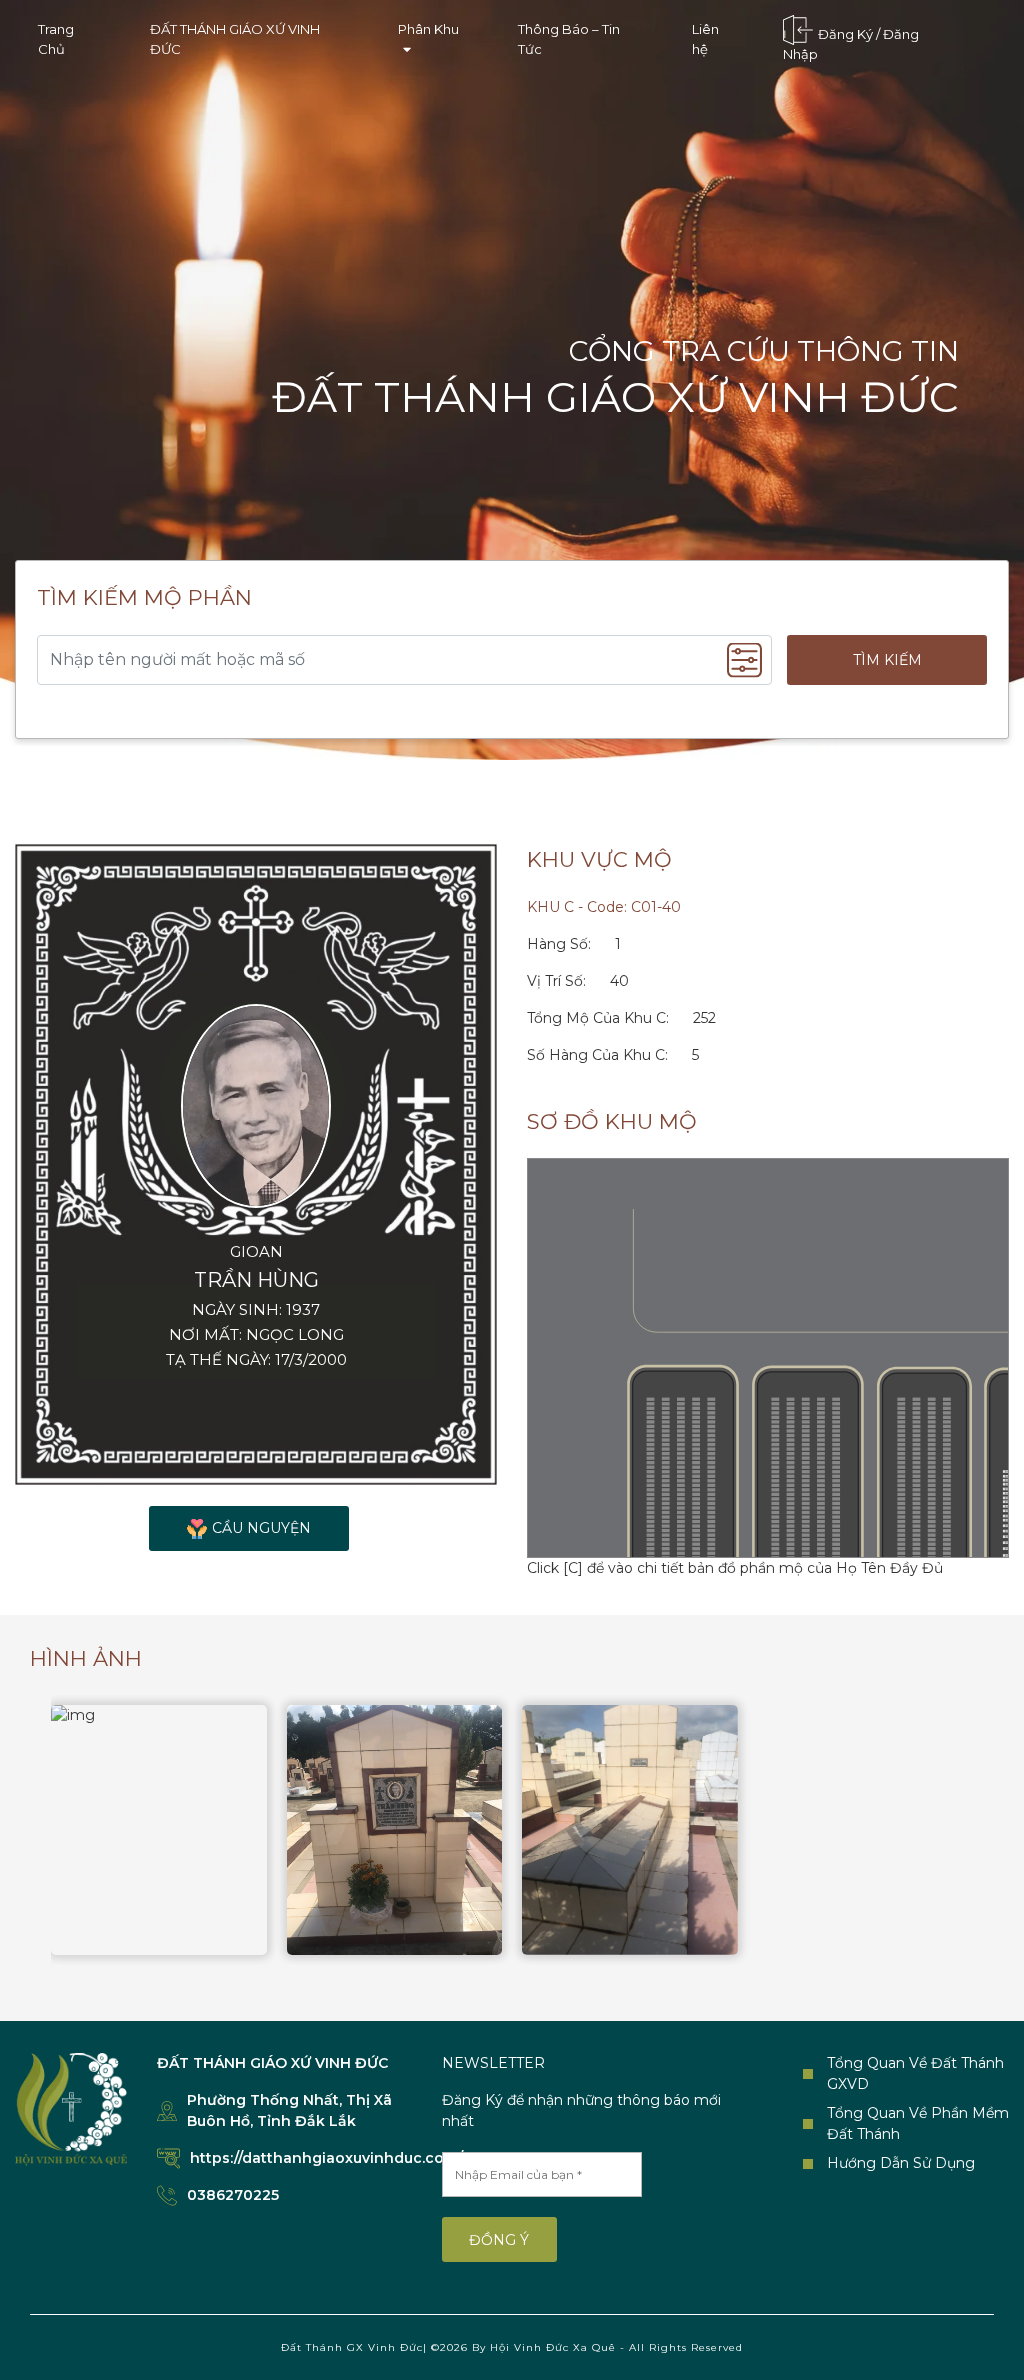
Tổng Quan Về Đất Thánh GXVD (915, 2073)
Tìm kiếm (887, 660)
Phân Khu (428, 29)
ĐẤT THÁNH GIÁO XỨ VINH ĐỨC (235, 39)
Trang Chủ (56, 39)
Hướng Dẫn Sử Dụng (901, 2163)
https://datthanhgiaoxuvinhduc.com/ (326, 2158)
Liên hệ (705, 39)
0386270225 (233, 2195)
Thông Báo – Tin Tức (569, 39)
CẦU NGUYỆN (261, 1528)
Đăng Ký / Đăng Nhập (851, 45)
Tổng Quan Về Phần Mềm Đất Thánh (918, 2123)
